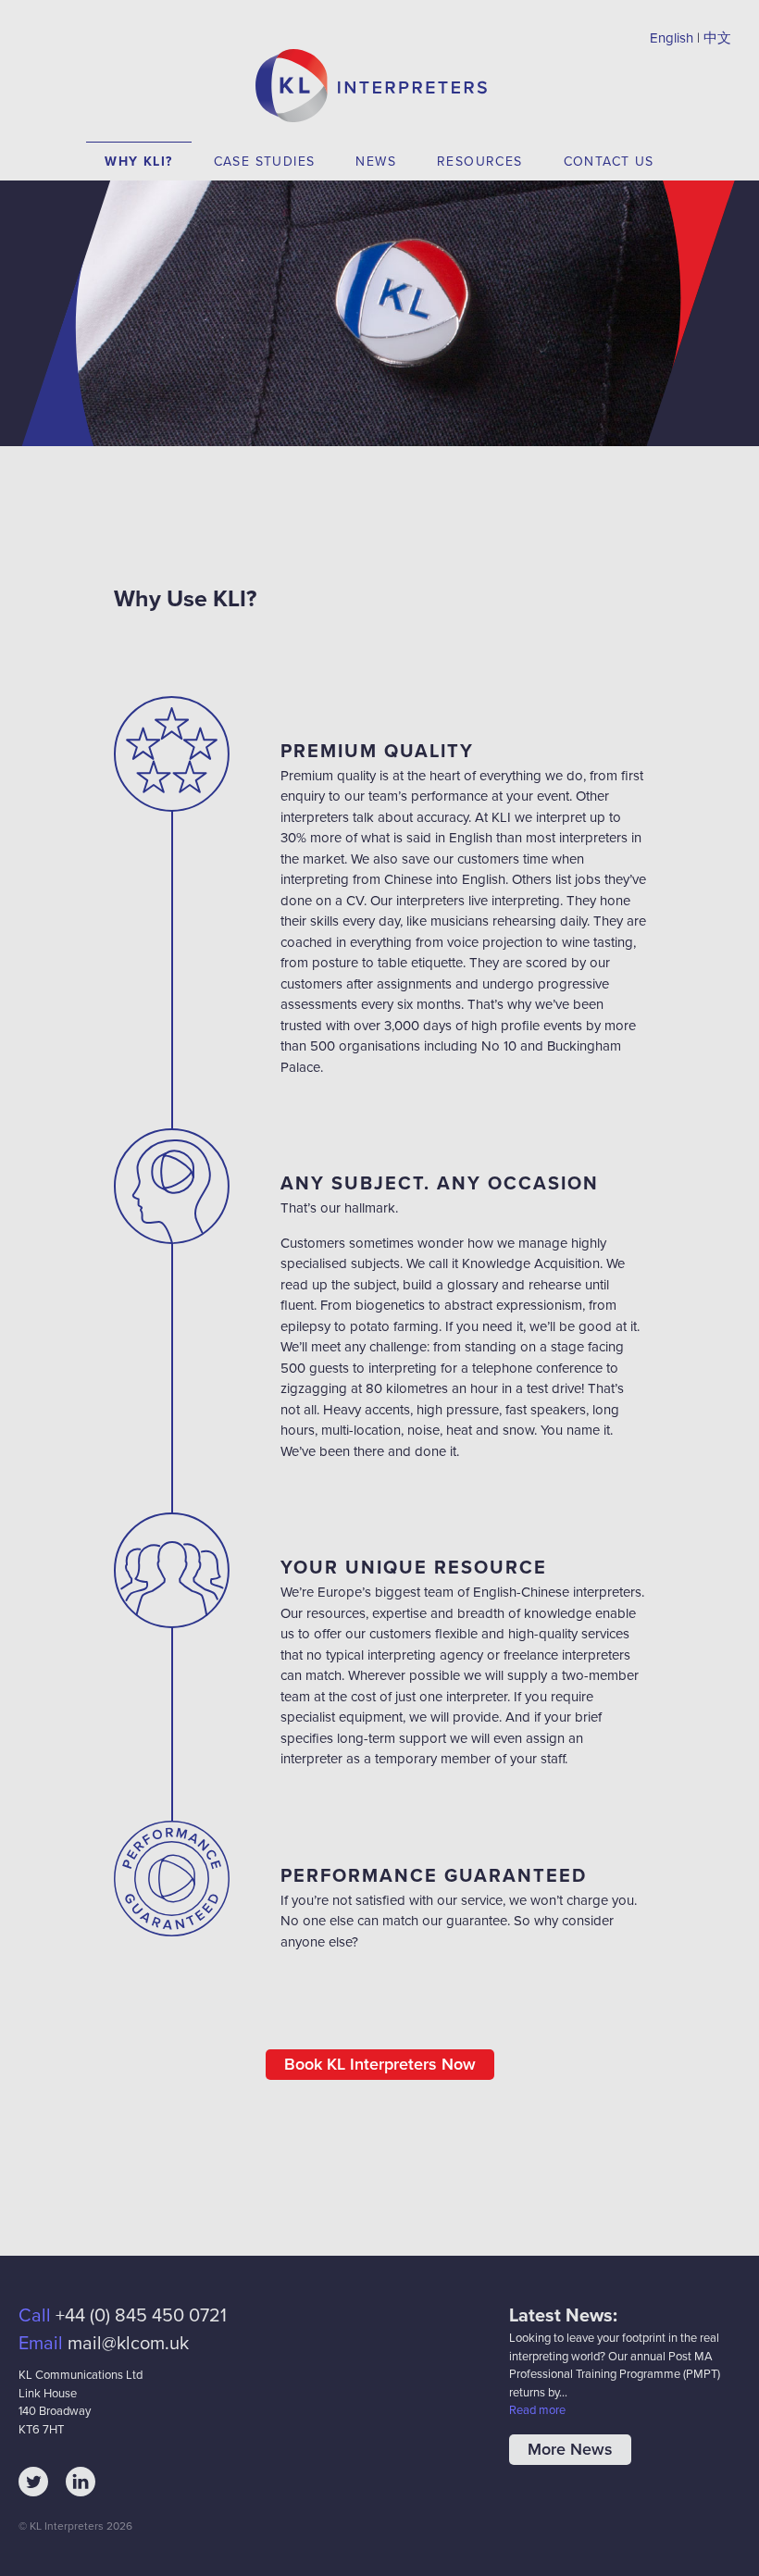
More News (570, 2449)
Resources (480, 162)
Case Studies (265, 162)
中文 (717, 38)
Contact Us (609, 162)
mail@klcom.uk (128, 2344)
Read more (537, 2410)
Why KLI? (138, 162)
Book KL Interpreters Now (380, 2064)
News (376, 162)
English (672, 38)
